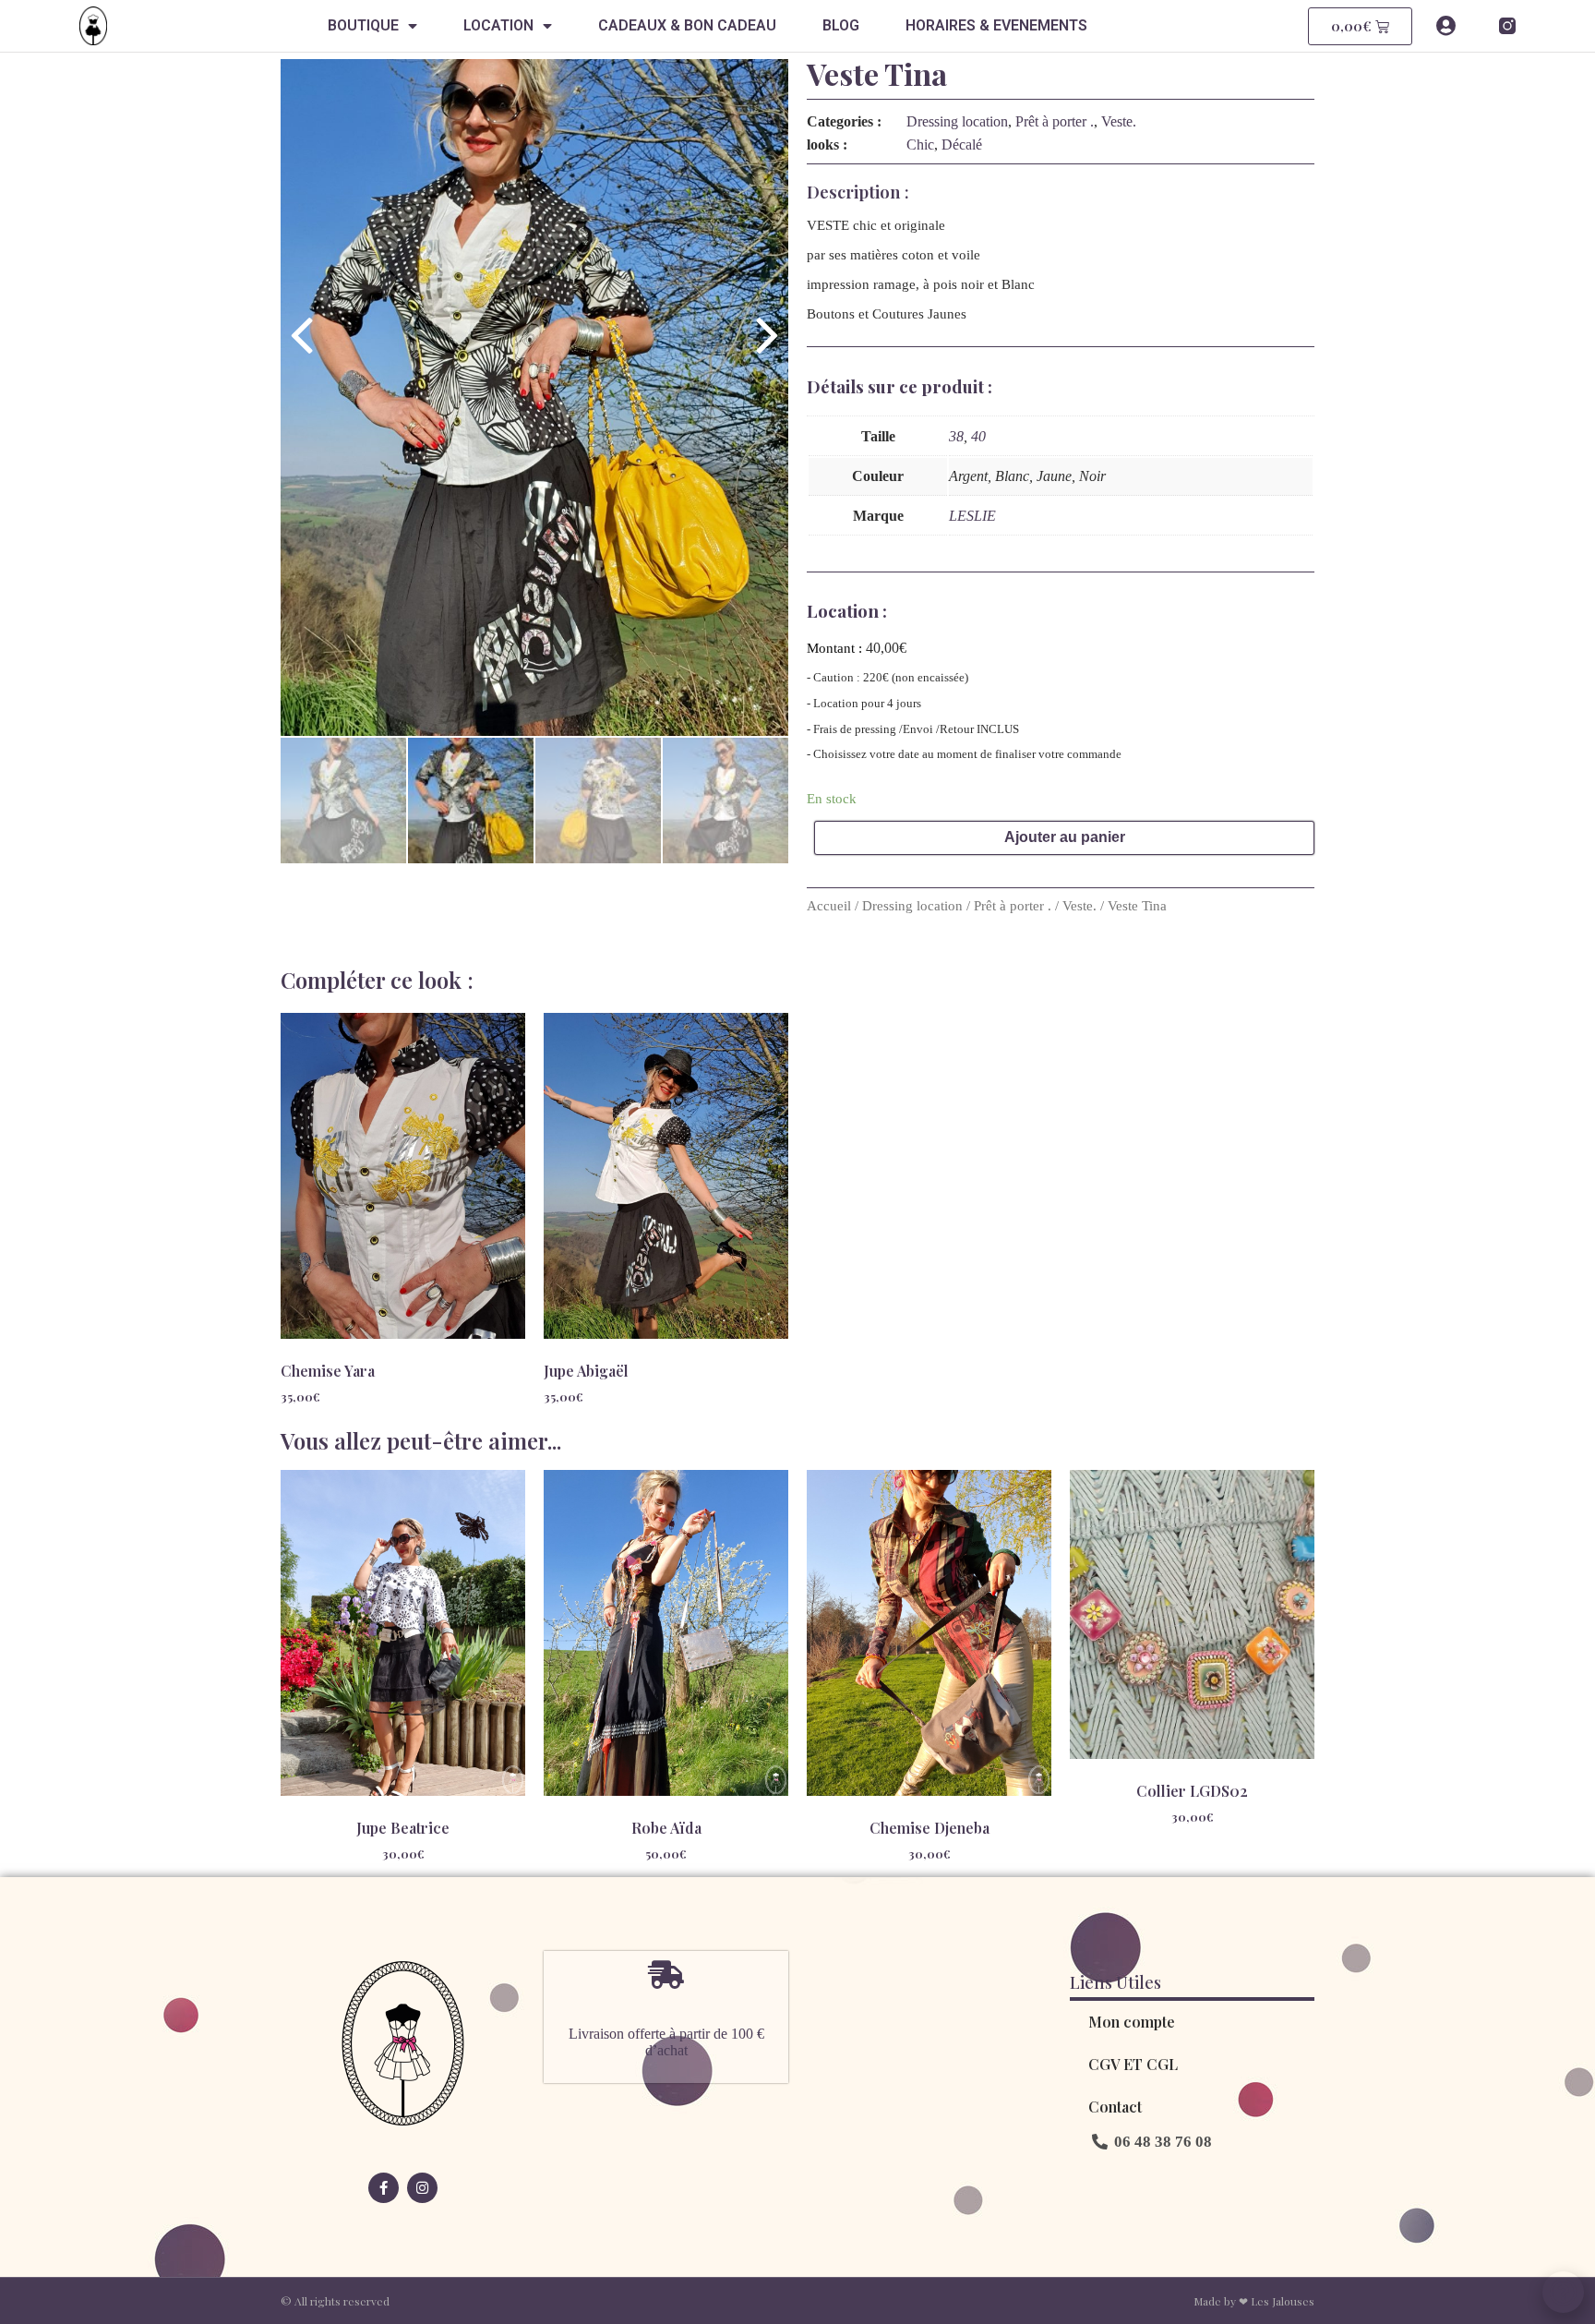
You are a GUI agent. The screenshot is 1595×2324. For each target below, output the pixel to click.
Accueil (829, 906)
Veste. (1119, 121)
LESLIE (972, 516)
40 (978, 436)
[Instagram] (422, 2188)
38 (956, 436)
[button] (1152, 2142)
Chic (920, 144)
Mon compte (1132, 2022)
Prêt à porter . (1055, 121)
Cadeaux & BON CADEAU (687, 25)
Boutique (363, 25)
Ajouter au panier (1065, 837)
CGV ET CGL (1133, 2064)
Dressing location (957, 121)
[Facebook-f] (384, 2188)
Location (498, 25)
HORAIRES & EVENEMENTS (996, 25)
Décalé (962, 144)
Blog (841, 25)
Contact (1115, 2107)
